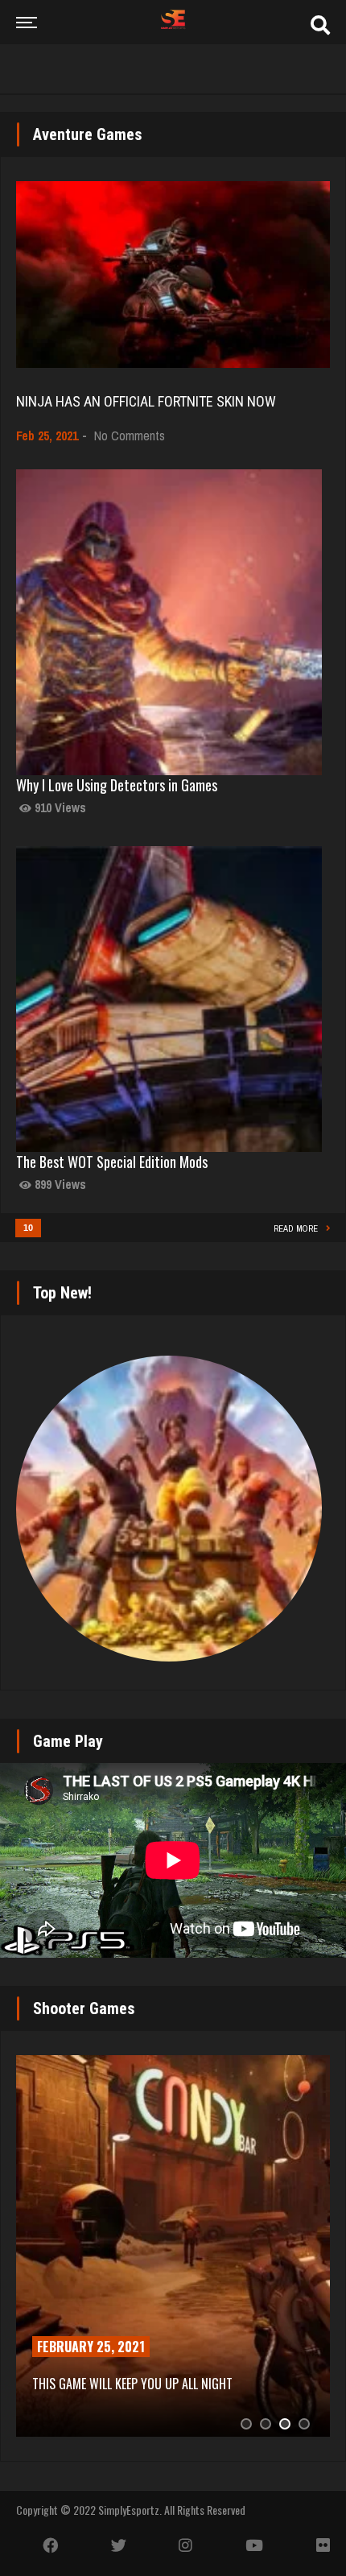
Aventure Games (88, 134)
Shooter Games (84, 2008)
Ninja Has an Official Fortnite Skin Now (146, 401)
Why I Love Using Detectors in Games (117, 785)
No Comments (130, 436)
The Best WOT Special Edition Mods (112, 1162)
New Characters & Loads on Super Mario (160, 2384)
